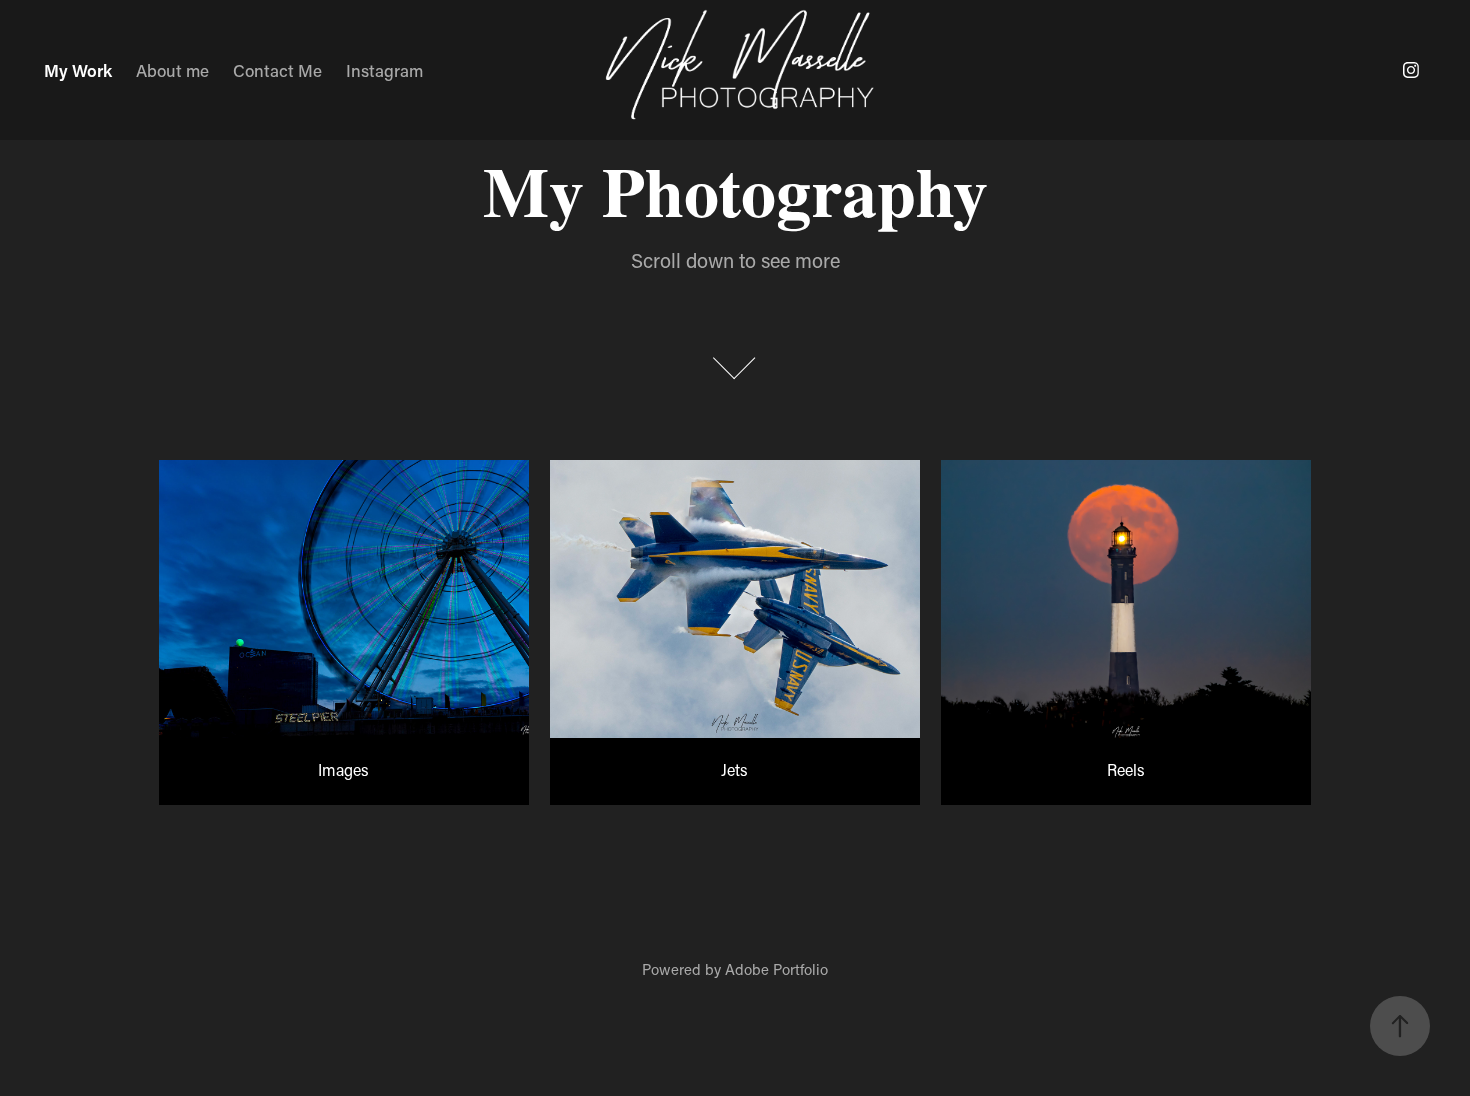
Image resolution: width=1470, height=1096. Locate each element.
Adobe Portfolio (776, 969)
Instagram (384, 70)
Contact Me (277, 70)
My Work (78, 70)
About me (172, 70)
